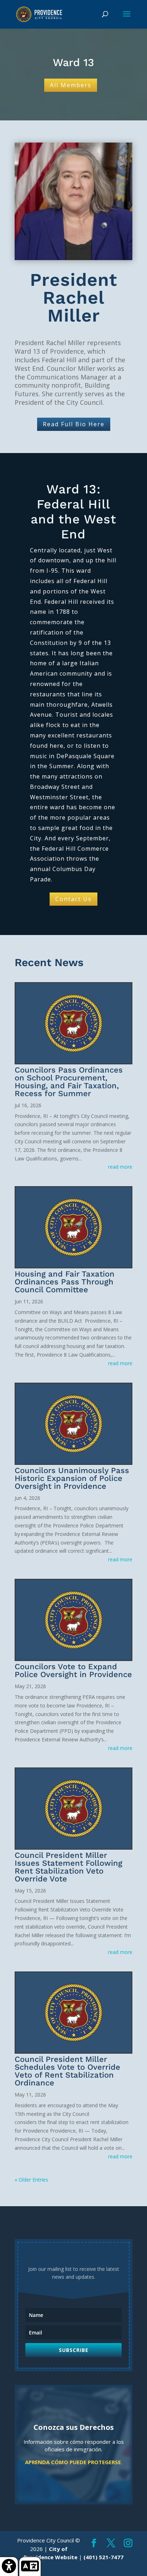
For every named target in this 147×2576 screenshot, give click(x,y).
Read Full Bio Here (74, 424)
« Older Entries (31, 2180)
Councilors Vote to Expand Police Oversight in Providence (73, 1670)
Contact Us (73, 899)
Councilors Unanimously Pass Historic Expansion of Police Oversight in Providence (72, 1478)
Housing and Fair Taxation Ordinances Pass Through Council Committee (65, 1282)
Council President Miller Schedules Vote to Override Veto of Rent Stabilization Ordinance (67, 2071)
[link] (9, 2566)
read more (120, 1167)
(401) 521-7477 (103, 2557)
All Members (71, 85)
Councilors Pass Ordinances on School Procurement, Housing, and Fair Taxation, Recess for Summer (69, 1082)
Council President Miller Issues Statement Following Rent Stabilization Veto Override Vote (69, 1867)
